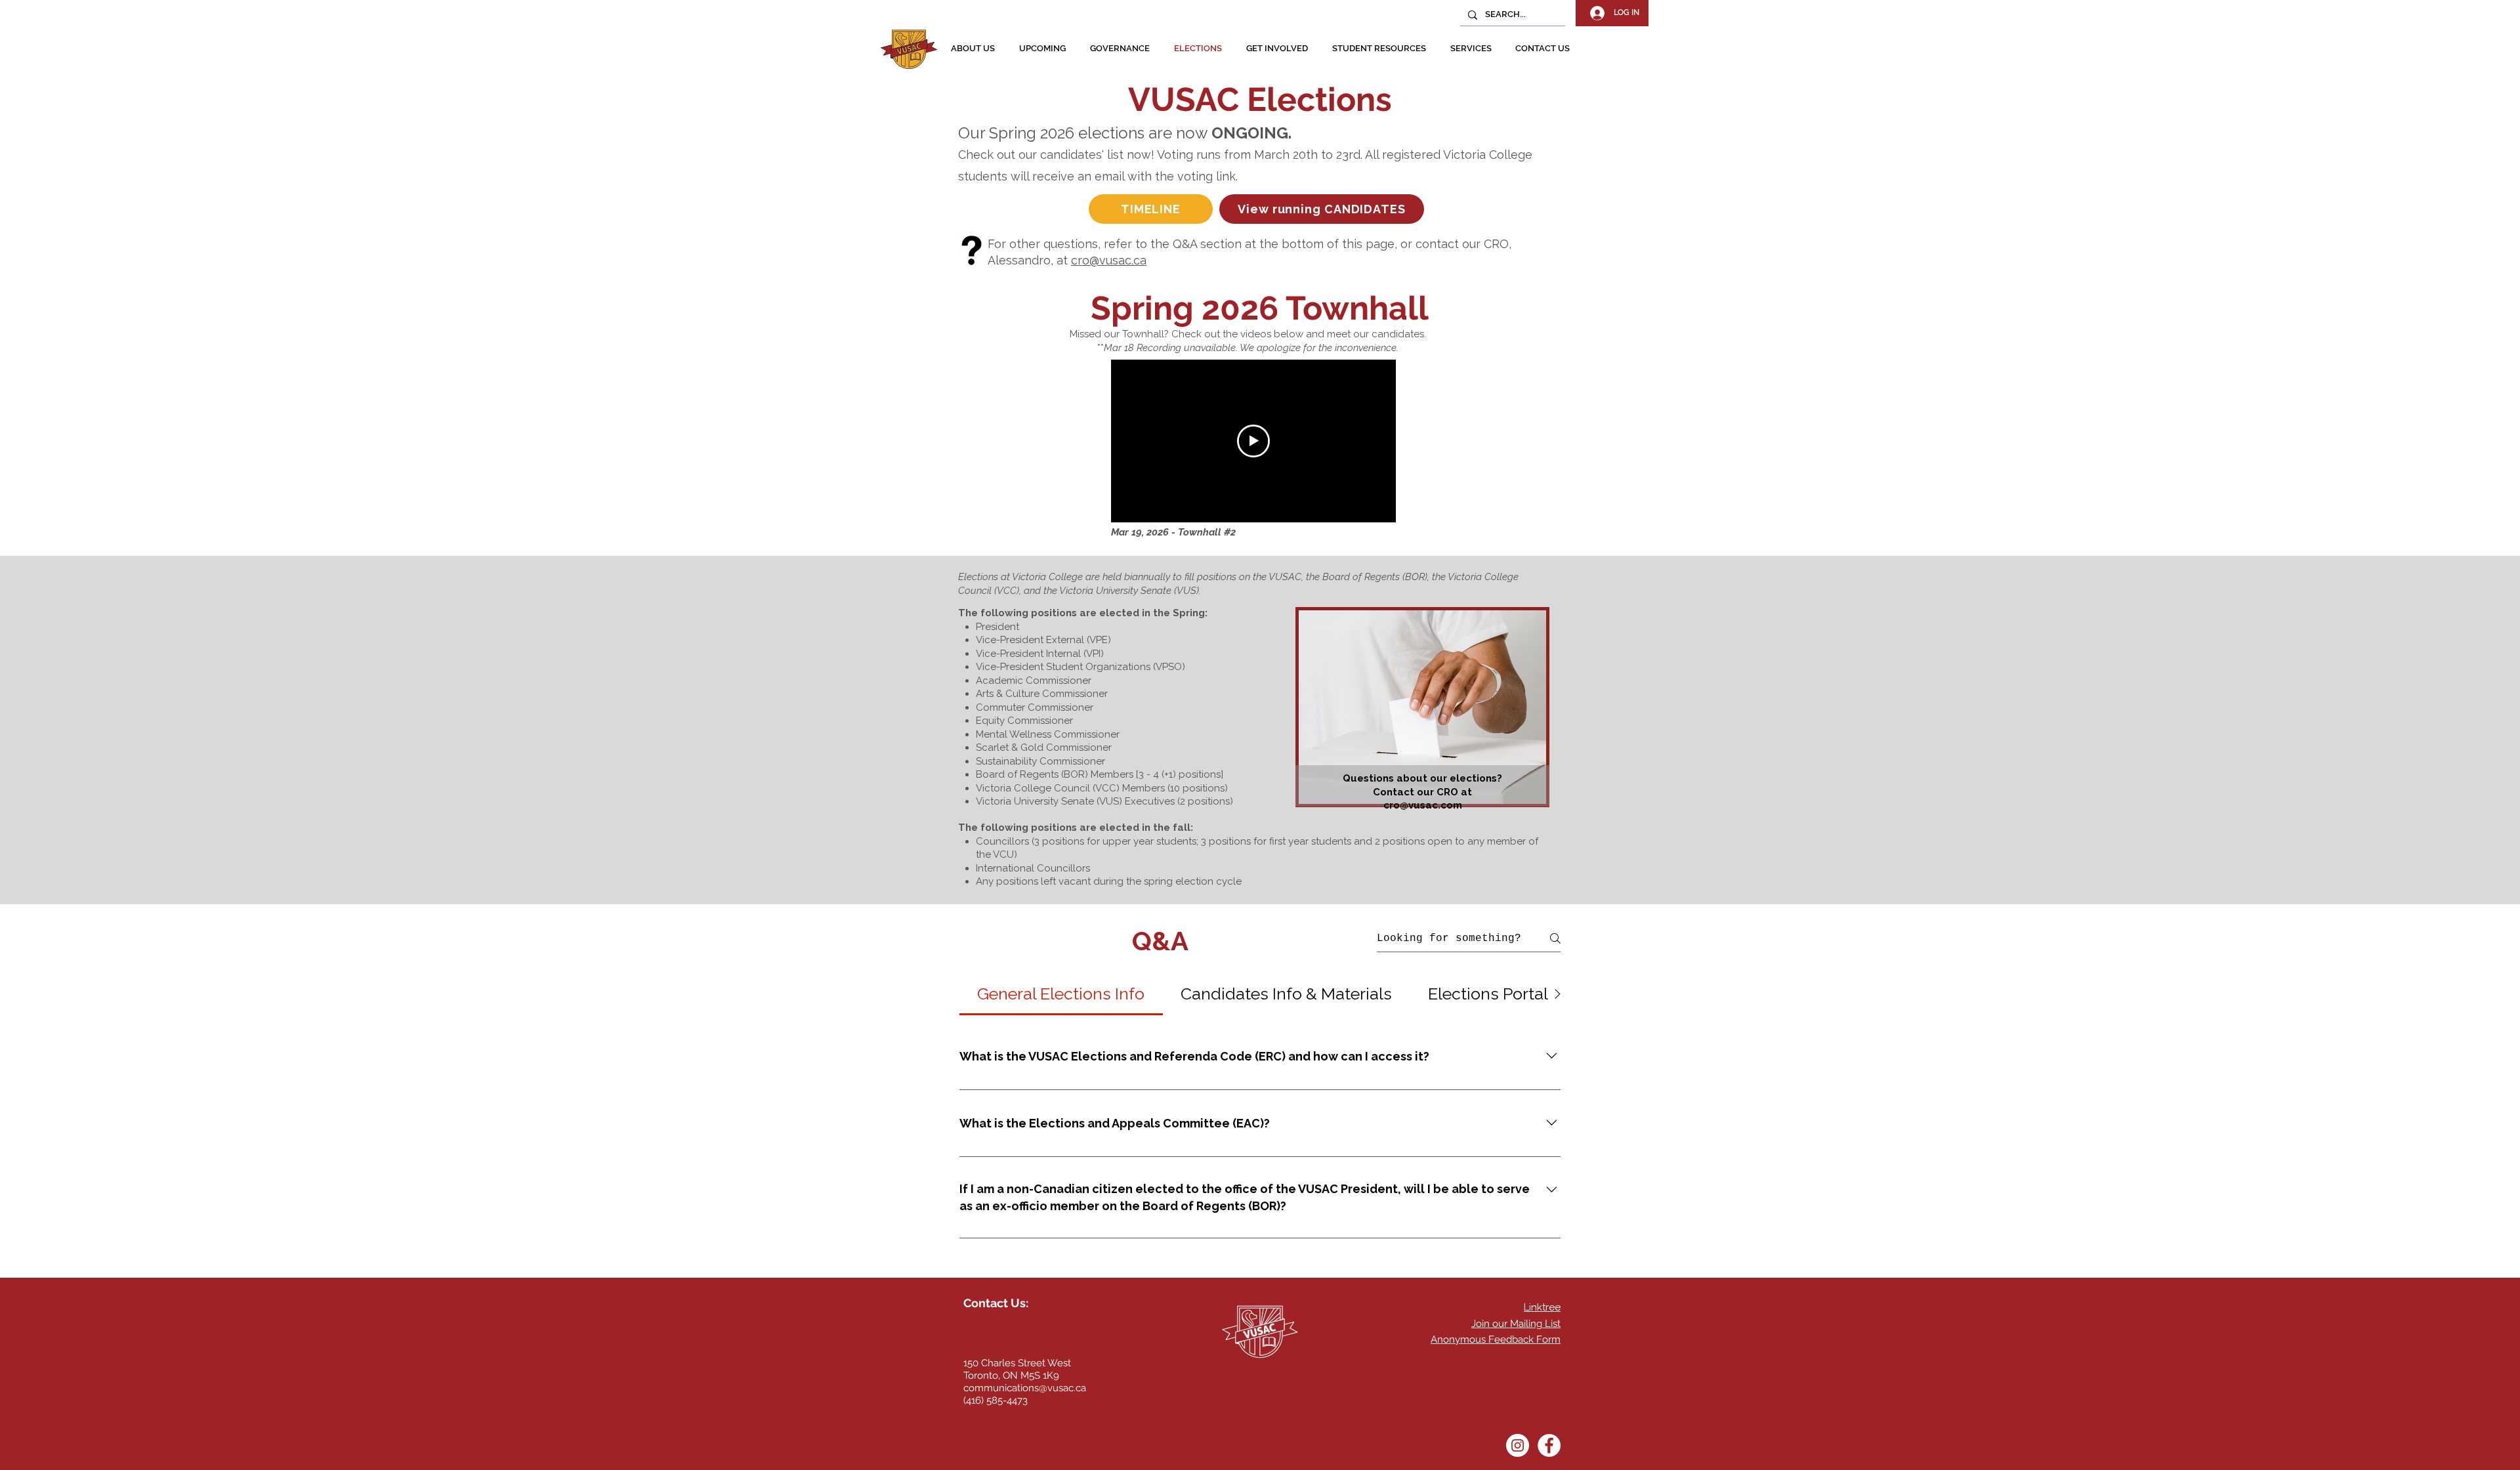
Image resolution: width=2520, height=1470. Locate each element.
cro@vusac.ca (1109, 260)
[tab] (1061, 994)
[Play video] (1253, 441)
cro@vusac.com (1423, 805)
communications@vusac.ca (1025, 1388)
